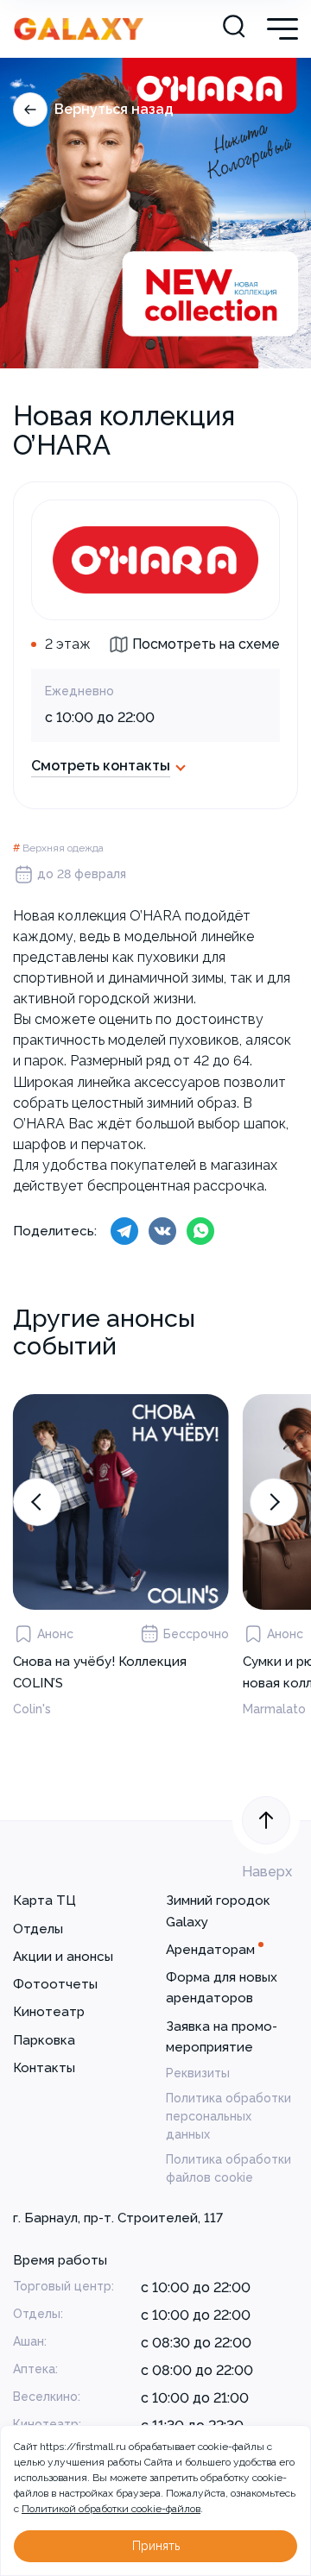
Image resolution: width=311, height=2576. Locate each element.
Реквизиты (198, 2073)
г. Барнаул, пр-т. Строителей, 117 (118, 2218)
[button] (37, 1502)
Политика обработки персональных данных (228, 2116)
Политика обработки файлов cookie (228, 2168)
